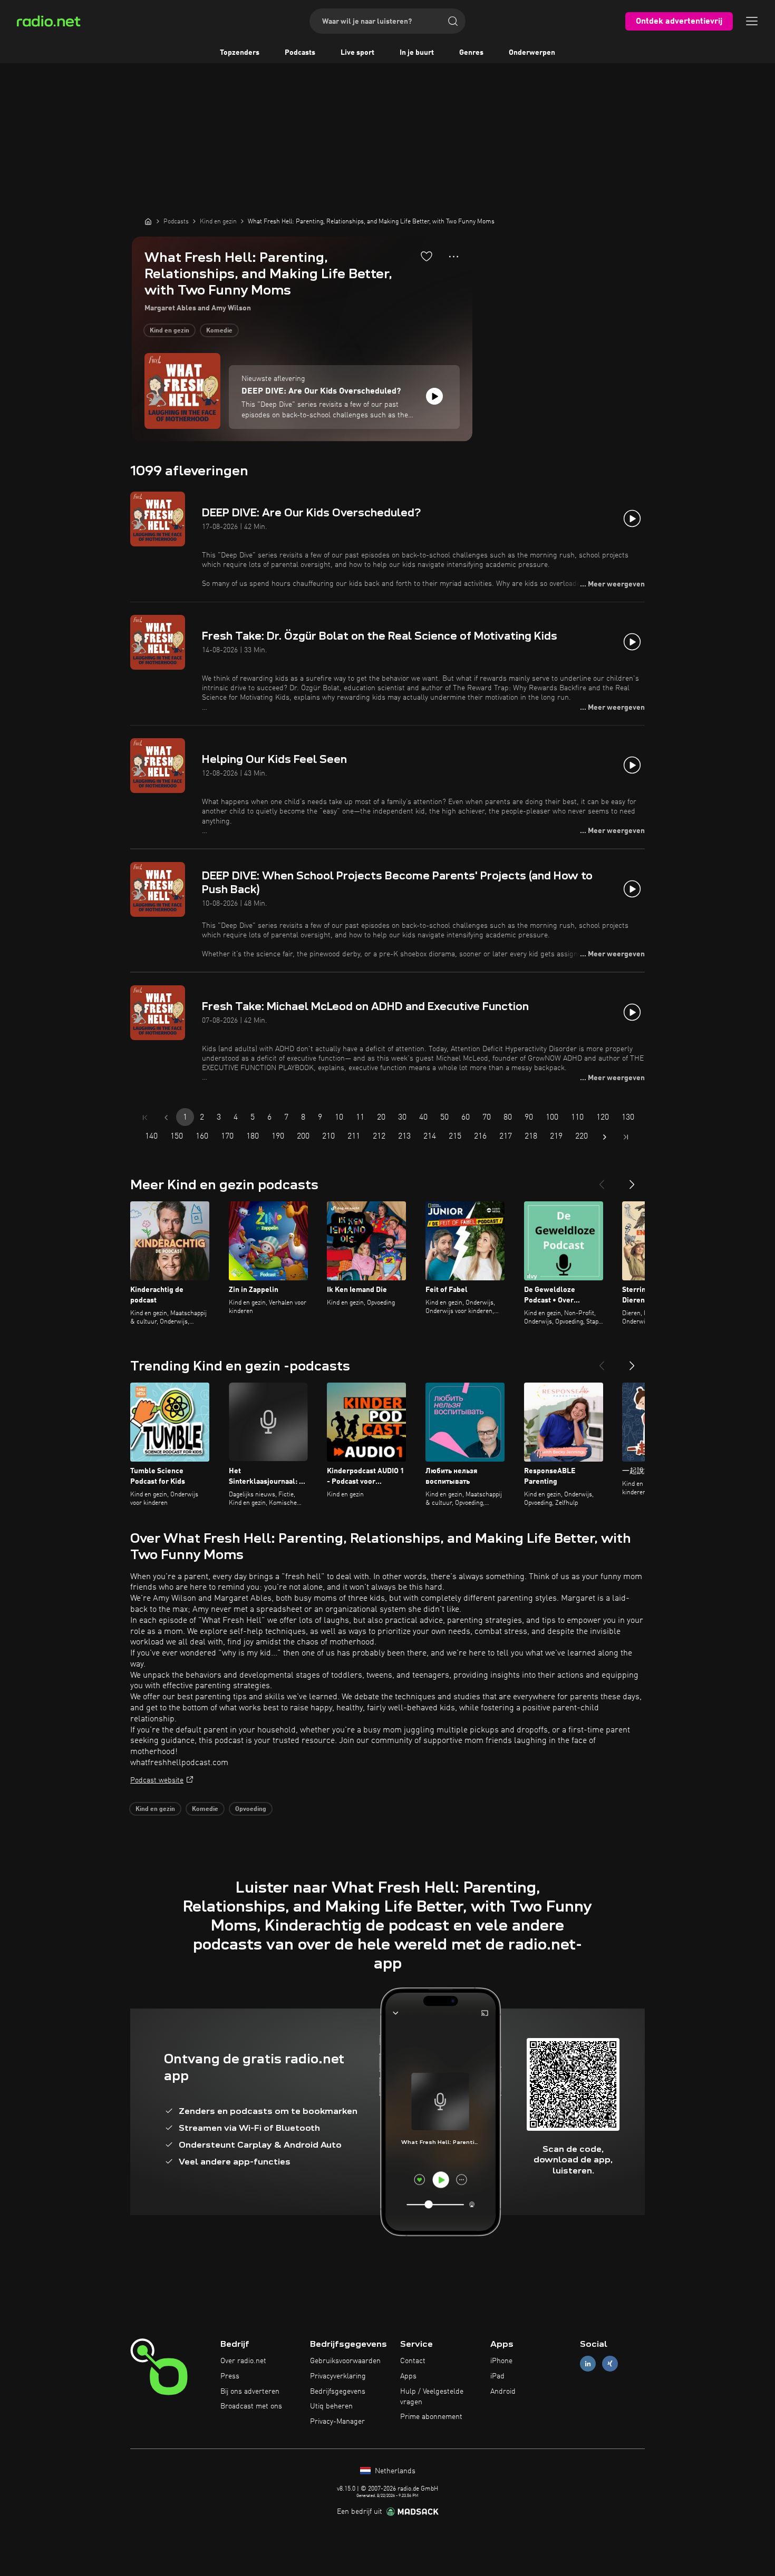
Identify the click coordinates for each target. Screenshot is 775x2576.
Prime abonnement (431, 2417)
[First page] (145, 1118)
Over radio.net (243, 2361)
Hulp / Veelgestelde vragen (432, 2397)
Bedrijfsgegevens (338, 2392)
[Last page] (626, 1137)
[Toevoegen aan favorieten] (427, 256)
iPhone (501, 2361)
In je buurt (417, 53)
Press (230, 2376)
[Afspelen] (434, 396)
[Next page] (605, 1137)
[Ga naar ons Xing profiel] (610, 2364)
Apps (408, 2376)
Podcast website (157, 1780)
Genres (471, 53)
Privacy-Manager (337, 2422)
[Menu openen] (752, 21)
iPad (497, 2376)
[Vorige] (602, 1180)
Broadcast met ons (251, 2406)
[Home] (148, 221)
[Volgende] (632, 1180)
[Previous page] (166, 1118)
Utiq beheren (331, 2406)
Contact (413, 2361)
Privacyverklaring (338, 2376)
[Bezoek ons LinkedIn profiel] (588, 2364)
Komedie (219, 331)
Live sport (357, 53)
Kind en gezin (169, 331)
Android (503, 2392)
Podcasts (300, 53)
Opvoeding (251, 1809)
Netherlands (394, 2471)
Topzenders (240, 53)
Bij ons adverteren (250, 2392)
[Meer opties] (454, 257)
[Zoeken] (453, 21)
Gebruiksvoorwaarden (345, 2361)
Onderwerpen (532, 53)
